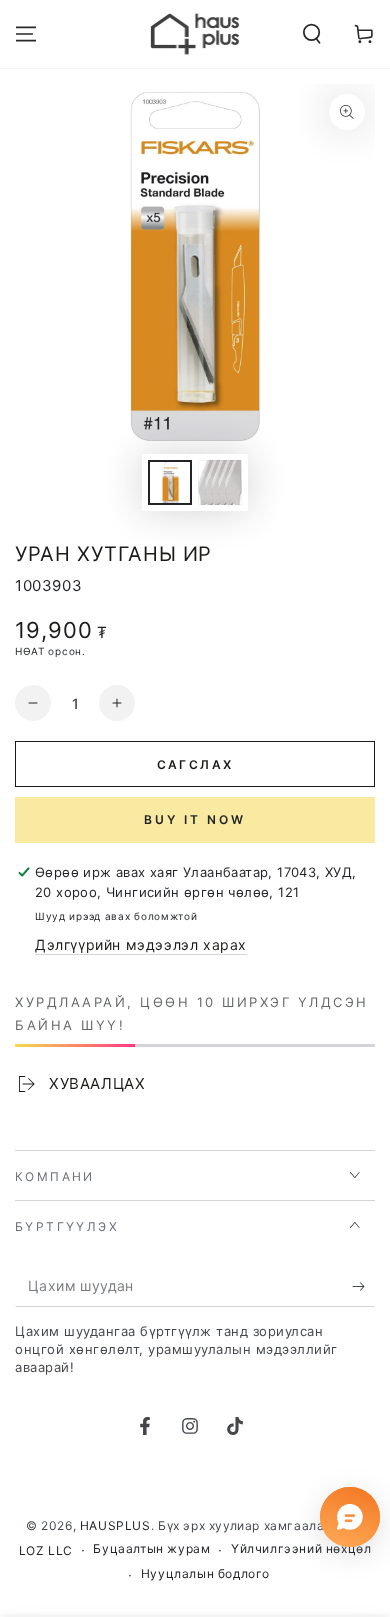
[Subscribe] (363, 1287)
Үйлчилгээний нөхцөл (301, 1548)
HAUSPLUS (115, 1525)
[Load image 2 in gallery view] (220, 482)
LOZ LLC (46, 1550)
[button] (312, 34)
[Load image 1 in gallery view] (170, 482)
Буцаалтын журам (151, 1548)
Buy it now (195, 819)
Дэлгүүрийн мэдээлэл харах (141, 944)
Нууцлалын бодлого (205, 1573)
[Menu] (26, 34)
